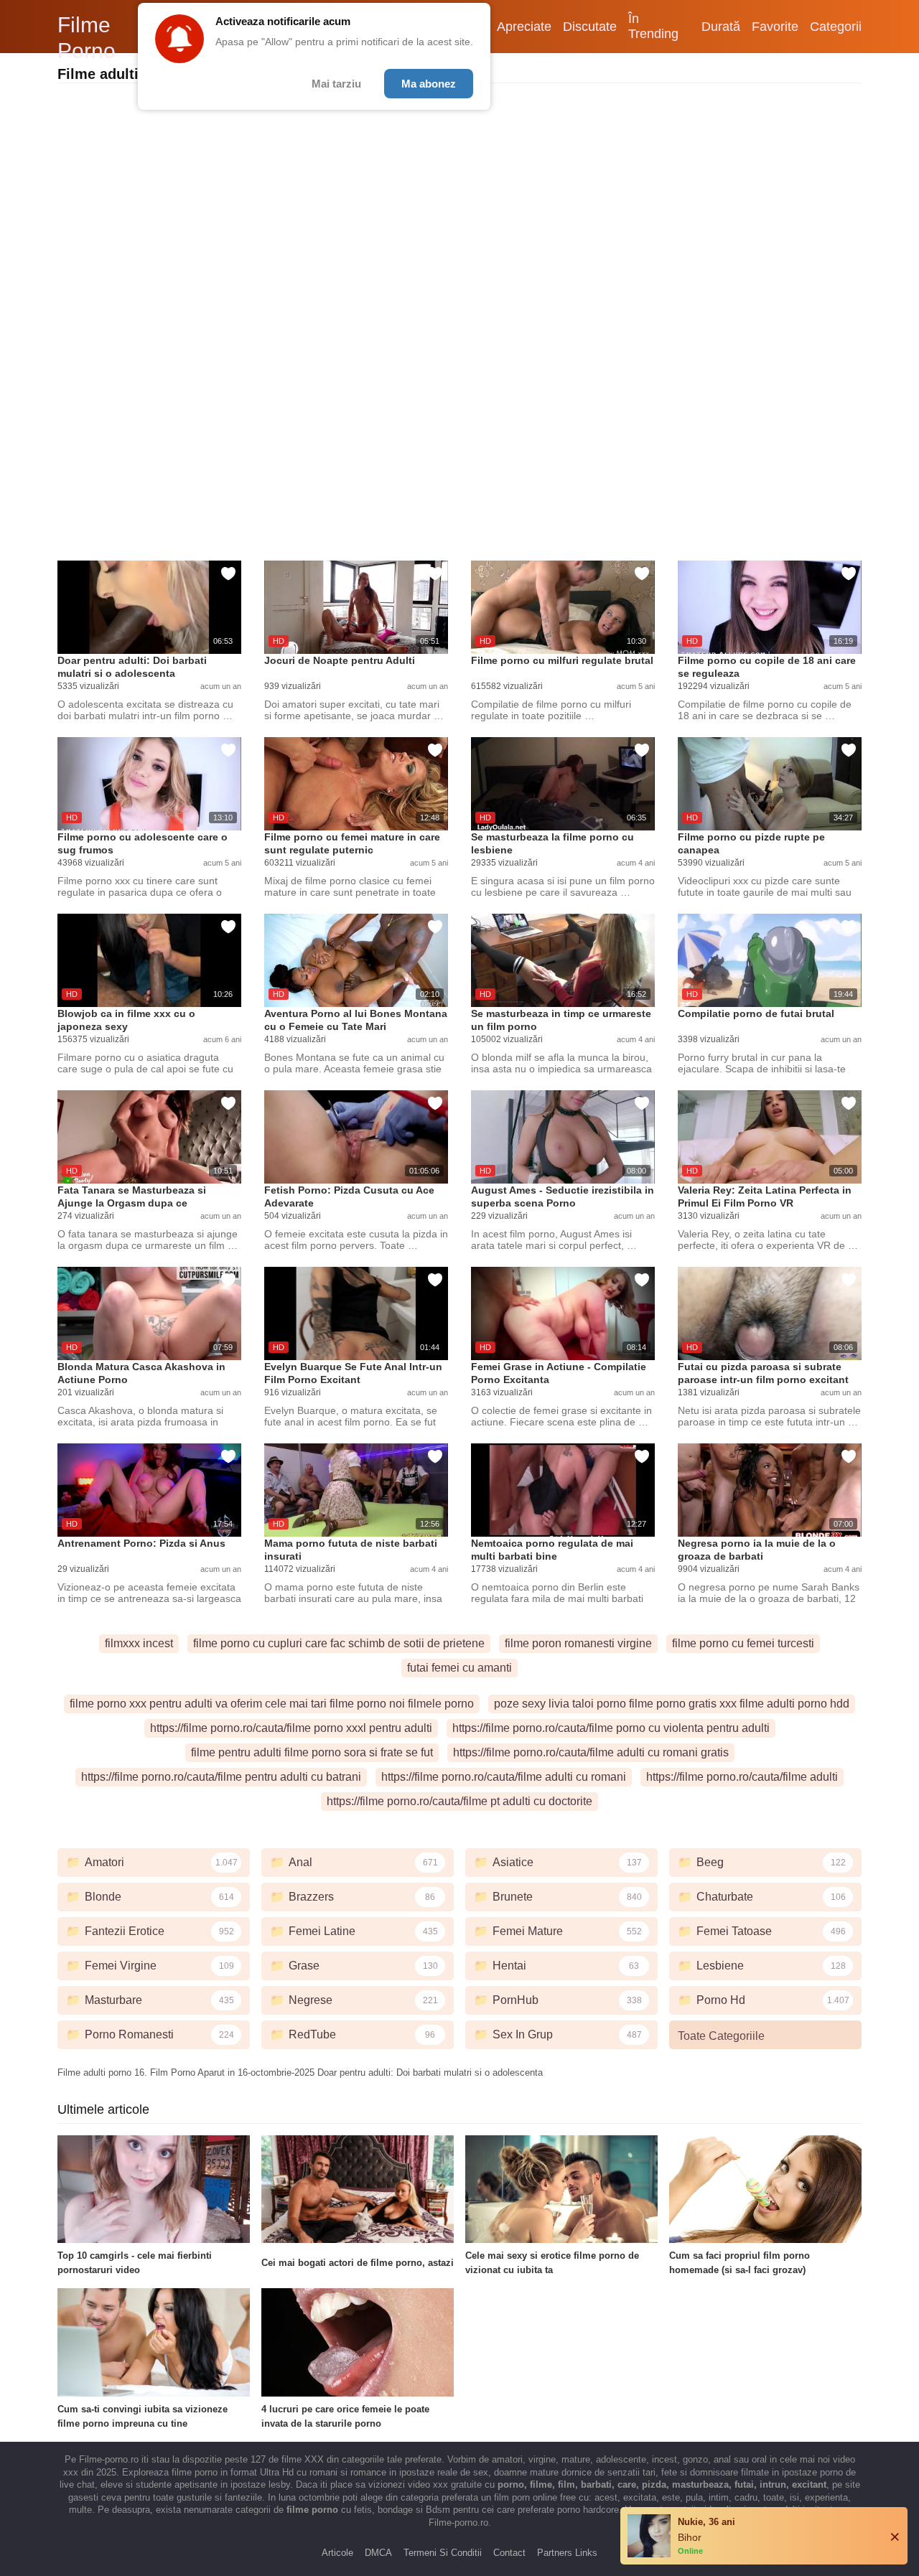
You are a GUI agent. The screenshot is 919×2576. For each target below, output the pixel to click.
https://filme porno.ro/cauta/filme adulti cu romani (504, 1777)
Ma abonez (429, 84)
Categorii (836, 27)
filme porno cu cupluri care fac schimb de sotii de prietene (339, 1643)
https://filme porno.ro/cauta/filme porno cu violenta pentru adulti (611, 1728)
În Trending (653, 26)
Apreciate (524, 27)
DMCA (378, 2553)
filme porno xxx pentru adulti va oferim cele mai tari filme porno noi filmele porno (272, 1704)
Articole (337, 2553)
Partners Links (567, 2553)
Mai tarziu (336, 84)
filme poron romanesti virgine (578, 1643)
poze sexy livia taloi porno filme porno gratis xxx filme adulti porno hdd (672, 1704)
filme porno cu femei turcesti (743, 1643)
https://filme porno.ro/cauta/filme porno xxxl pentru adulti (291, 1728)
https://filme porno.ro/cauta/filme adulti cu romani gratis (591, 1752)
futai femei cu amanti (459, 1668)
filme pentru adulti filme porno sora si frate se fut (312, 1752)
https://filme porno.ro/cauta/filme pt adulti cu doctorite (459, 1801)
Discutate (590, 27)
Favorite (775, 27)
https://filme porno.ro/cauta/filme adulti (742, 1777)
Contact (509, 2553)
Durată (721, 27)
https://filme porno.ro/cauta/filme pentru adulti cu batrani (221, 1777)
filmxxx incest (139, 1643)
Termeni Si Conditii (443, 2553)
